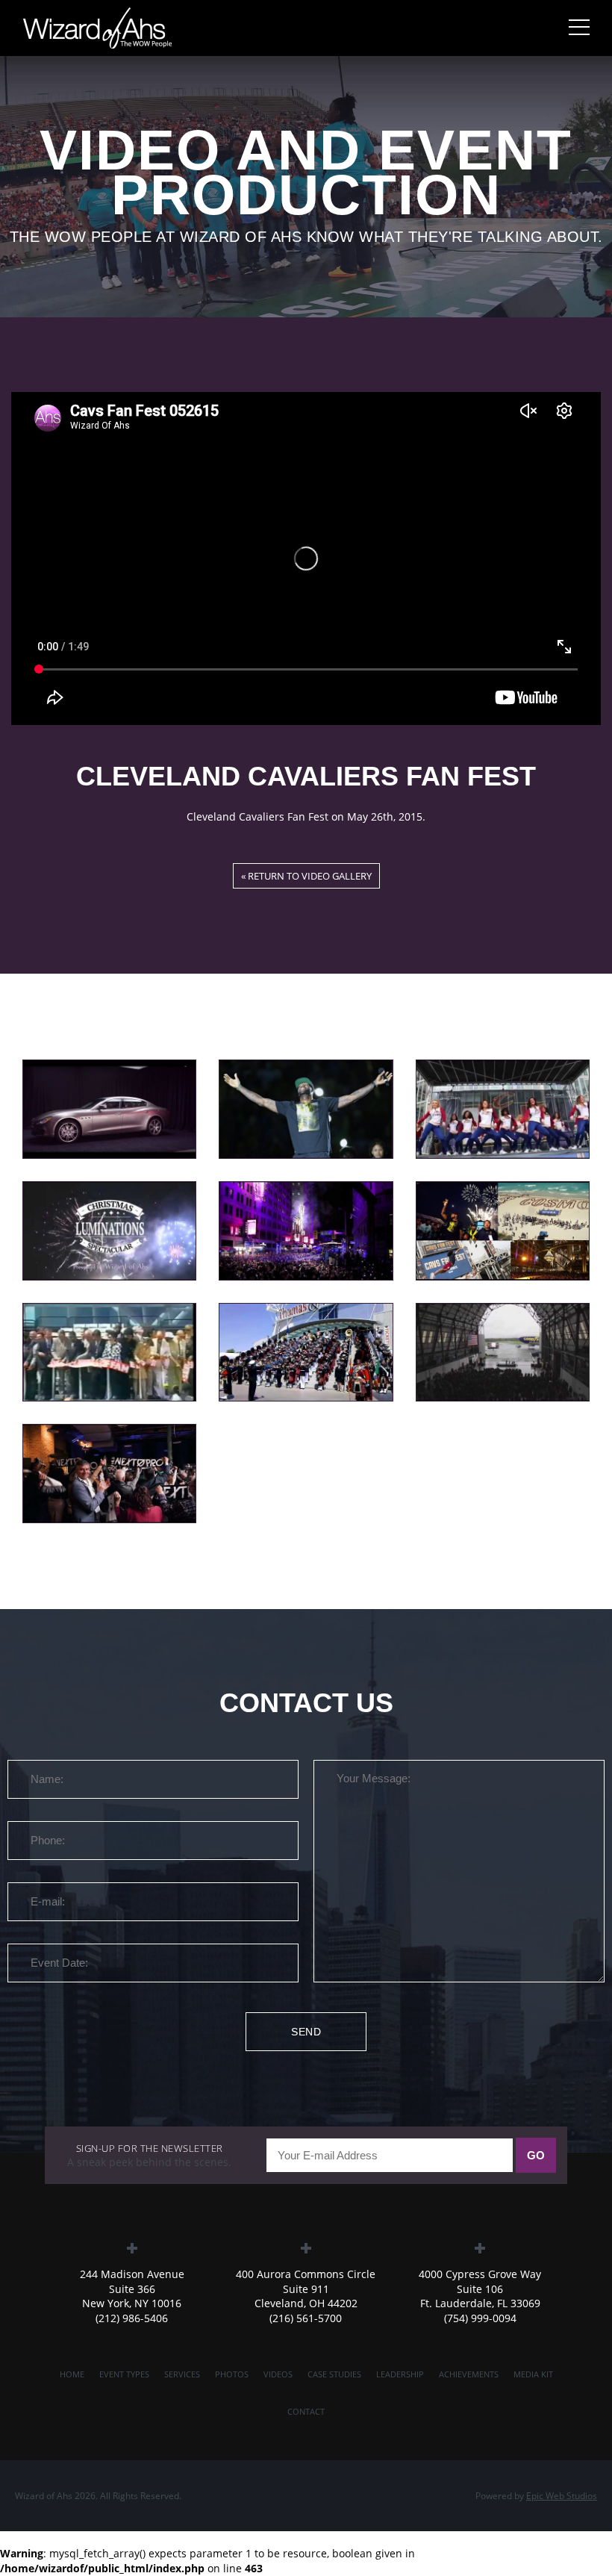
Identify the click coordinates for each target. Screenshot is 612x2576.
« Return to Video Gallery (306, 876)
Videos (278, 2374)
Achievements (469, 2374)
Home (72, 2374)
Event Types (124, 2374)
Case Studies (334, 2374)
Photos (232, 2374)
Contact (306, 2411)
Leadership (400, 2374)
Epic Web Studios (562, 2496)
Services (182, 2374)
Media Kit (533, 2374)
